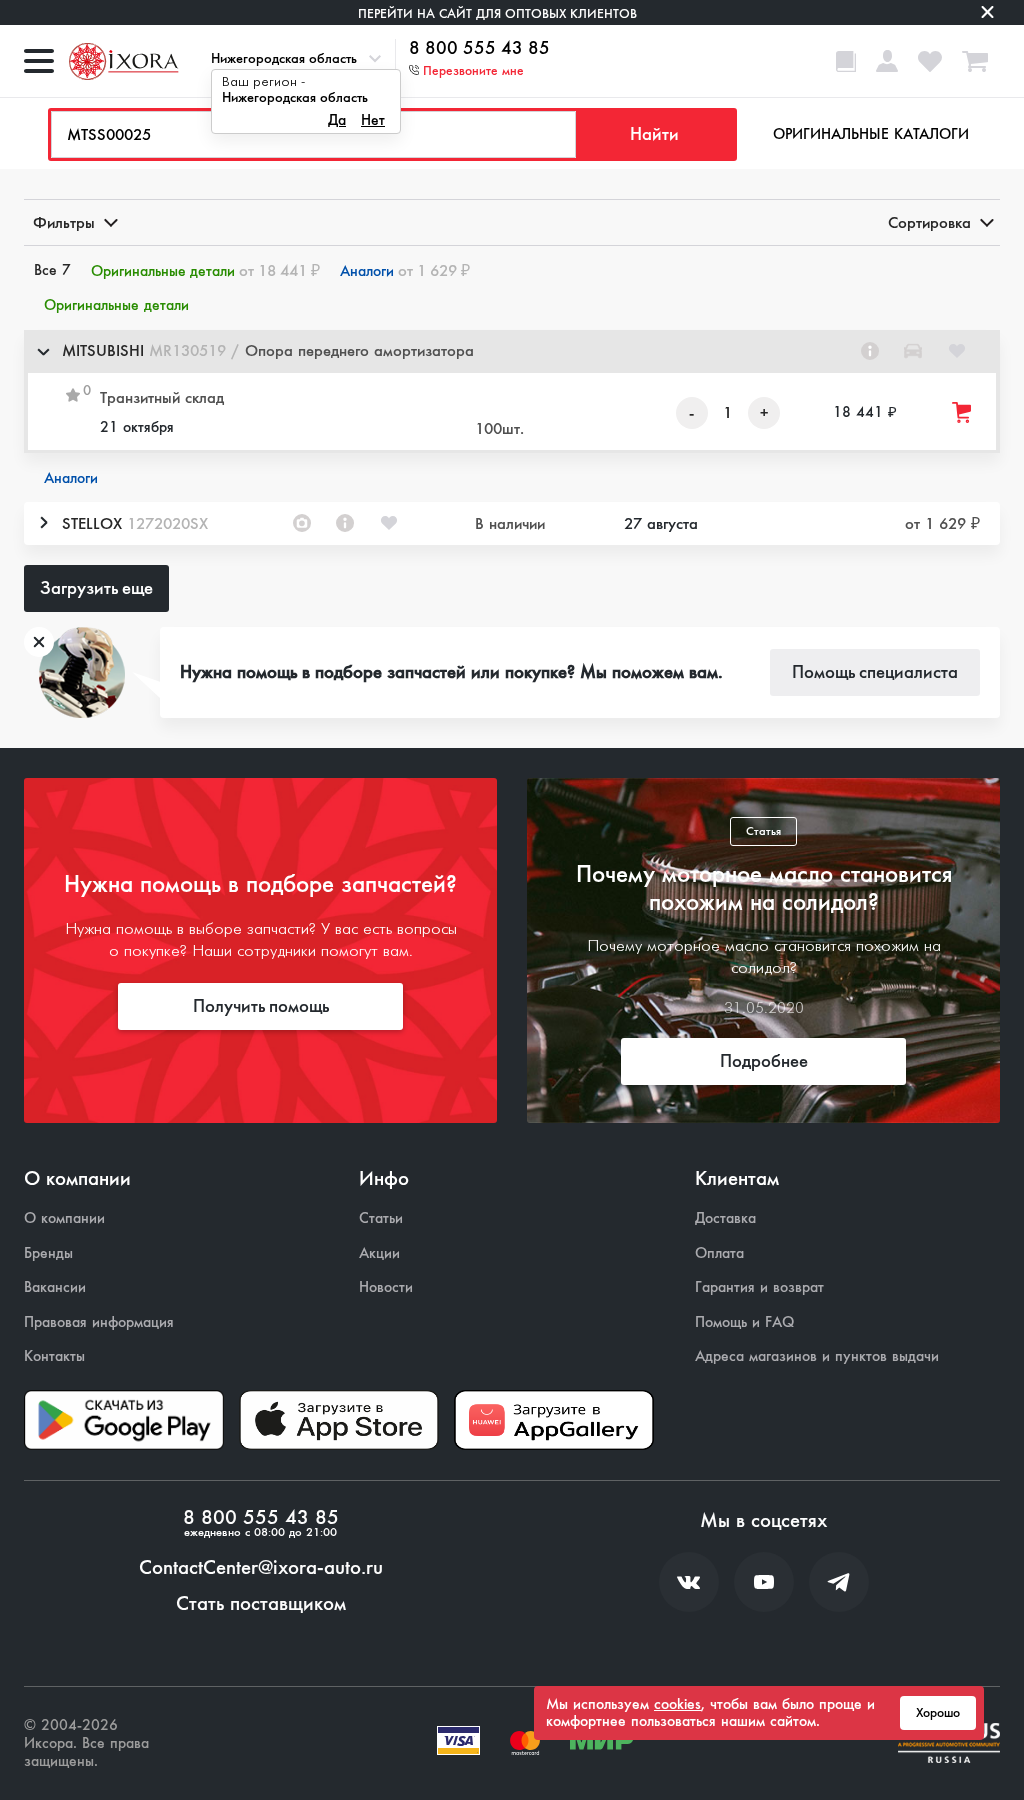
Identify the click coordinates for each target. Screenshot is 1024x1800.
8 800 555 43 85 (479, 49)
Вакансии (55, 1287)
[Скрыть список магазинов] (43, 351)
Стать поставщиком (261, 1604)
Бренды (48, 1253)
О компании (64, 1218)
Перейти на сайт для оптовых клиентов (497, 13)
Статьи (381, 1218)
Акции (379, 1253)
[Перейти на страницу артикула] (870, 351)
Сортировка (929, 222)
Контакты (54, 1356)
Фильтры (64, 222)
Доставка (725, 1218)
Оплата (719, 1253)
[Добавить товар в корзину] (963, 412)
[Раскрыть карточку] (43, 523)
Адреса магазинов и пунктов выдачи (817, 1356)
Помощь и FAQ (744, 1322)
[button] (512, 351)
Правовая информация (99, 1322)
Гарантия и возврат (759, 1287)
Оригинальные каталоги (871, 134)
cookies (677, 1704)
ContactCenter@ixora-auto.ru (261, 1568)
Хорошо (938, 1713)
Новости (386, 1287)
